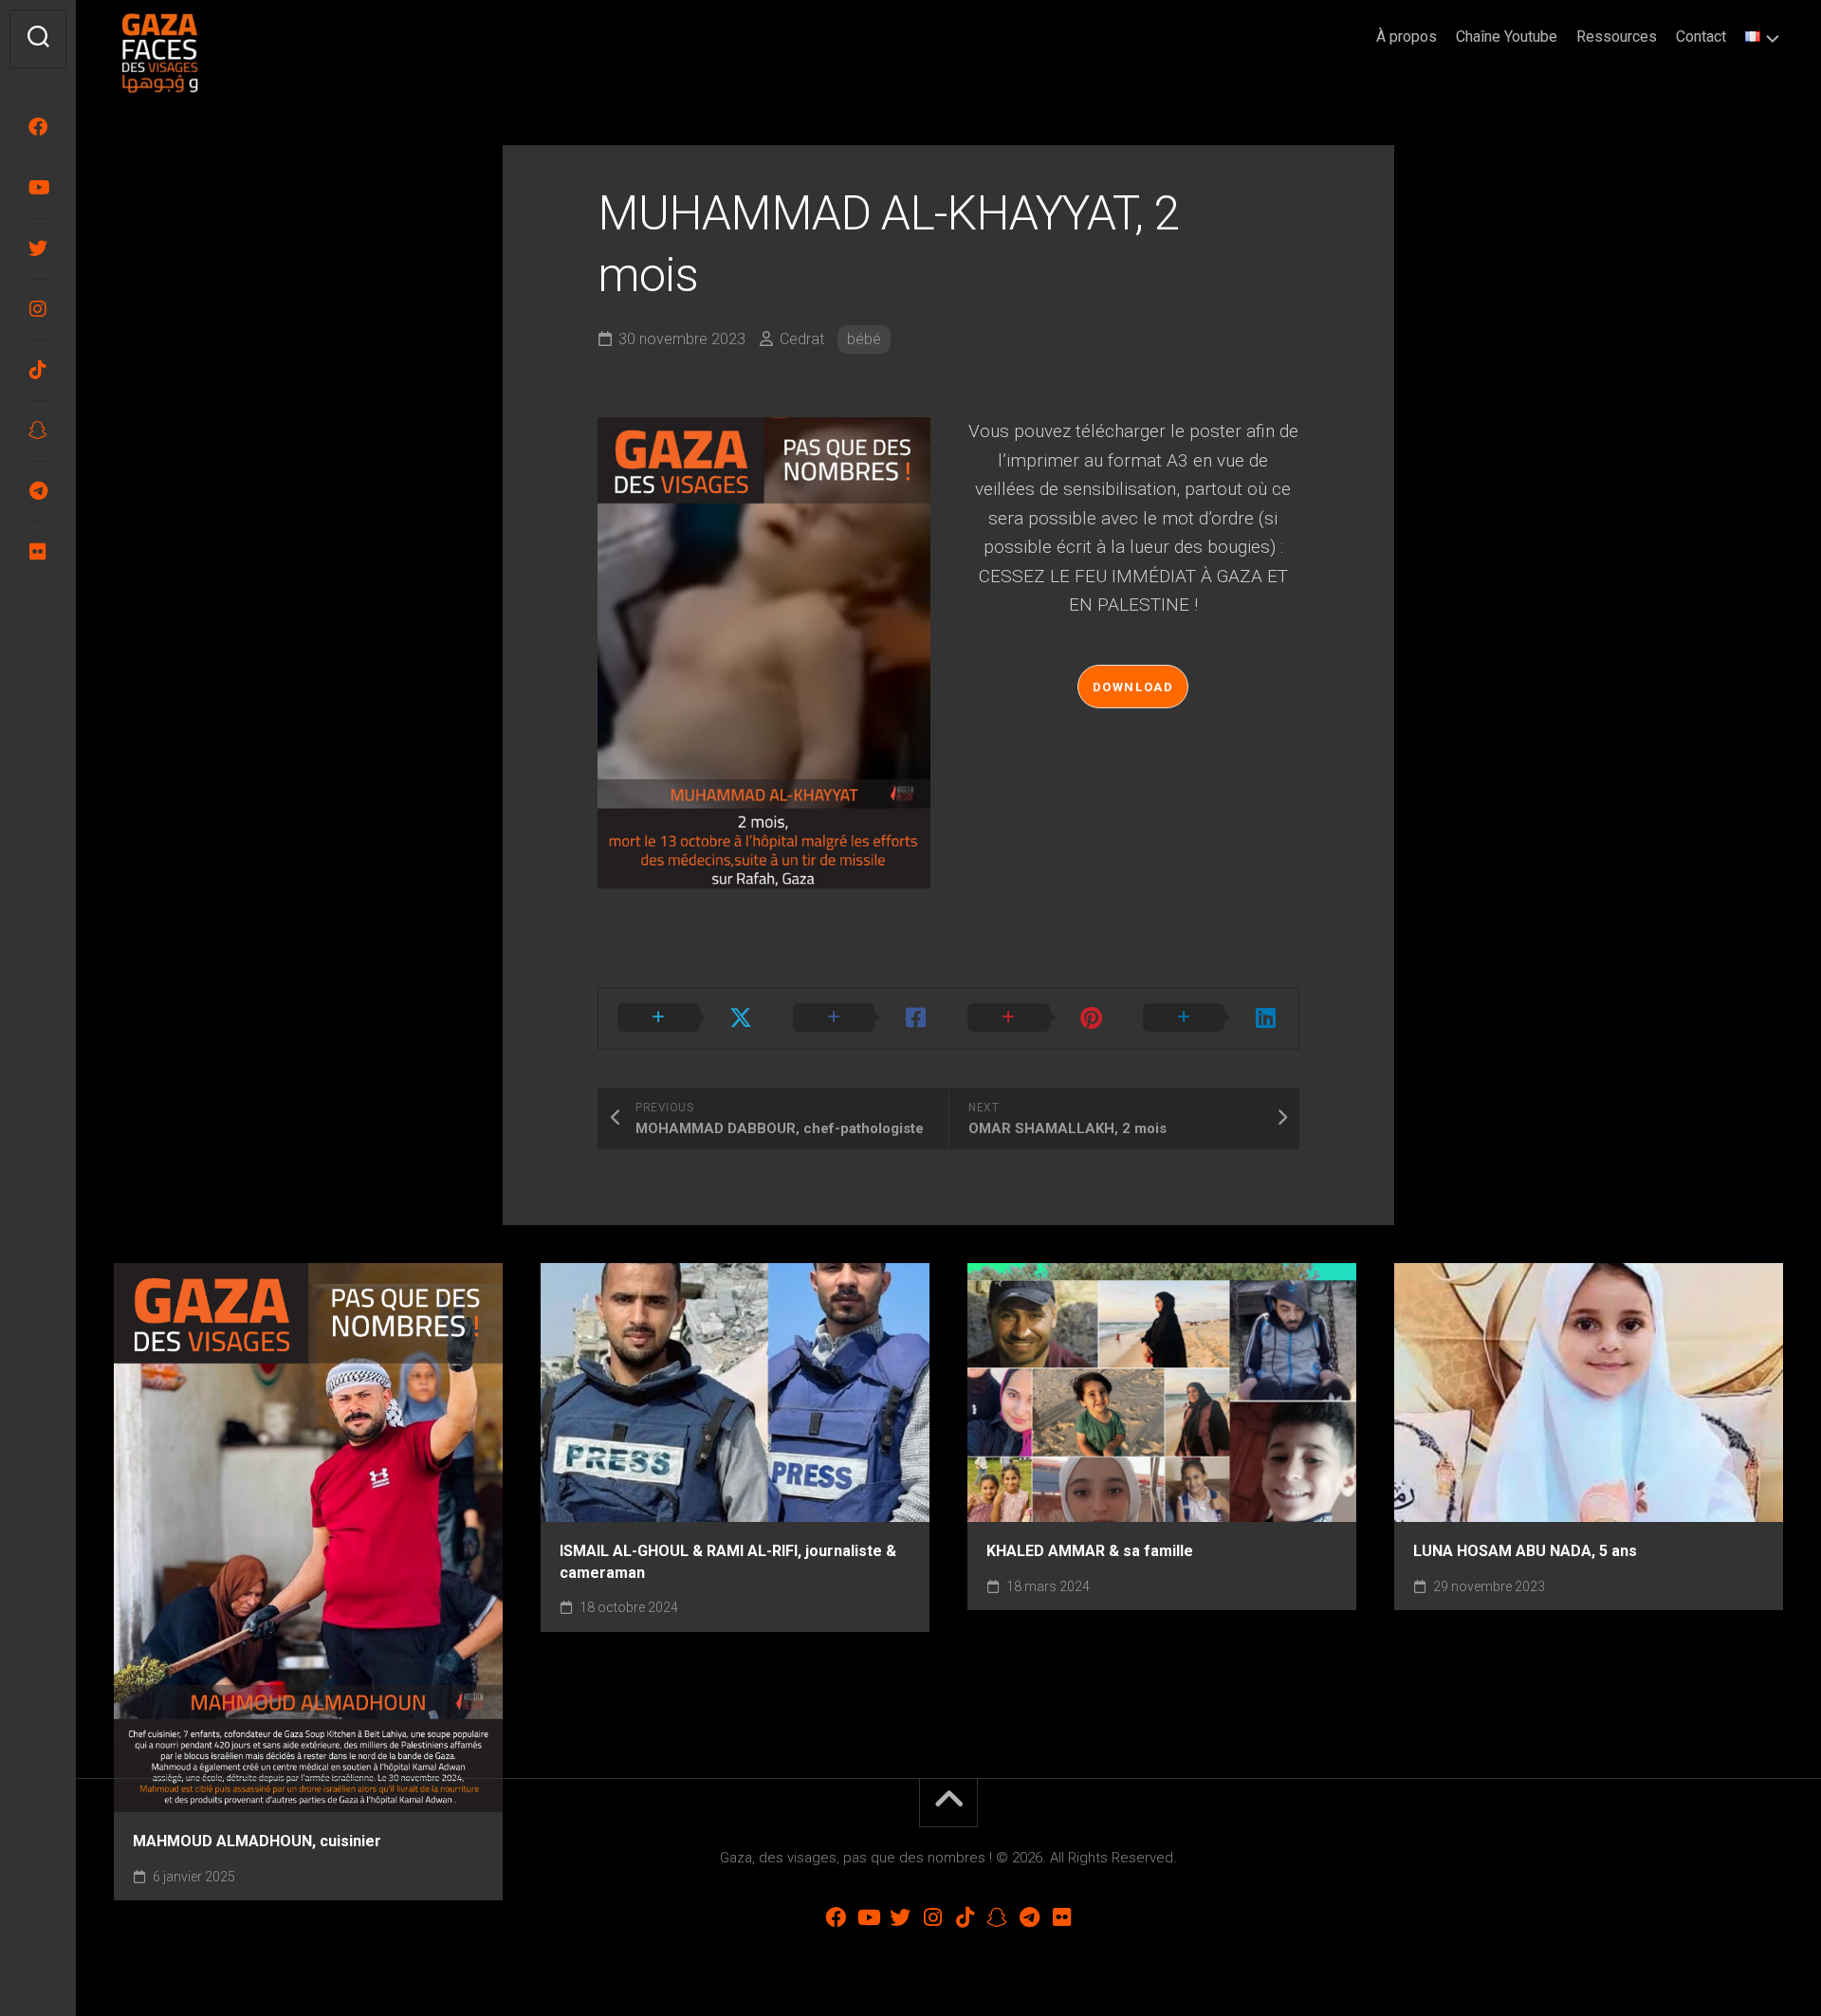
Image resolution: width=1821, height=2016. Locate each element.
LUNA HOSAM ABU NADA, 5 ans (1525, 1551)
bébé (864, 339)
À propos (1407, 37)
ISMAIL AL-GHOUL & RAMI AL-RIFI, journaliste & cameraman (728, 1562)
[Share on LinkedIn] (1212, 1018)
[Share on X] (686, 1018)
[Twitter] (38, 248)
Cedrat (802, 339)
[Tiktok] (38, 370)
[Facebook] (38, 127)
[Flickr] (38, 552)
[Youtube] (38, 188)
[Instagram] (38, 309)
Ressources (1617, 37)
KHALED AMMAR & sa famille (1090, 1551)
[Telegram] (38, 491)
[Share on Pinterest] (1036, 1018)
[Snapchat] (38, 431)
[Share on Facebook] (862, 1018)
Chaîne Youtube (1507, 37)
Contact (1701, 37)
